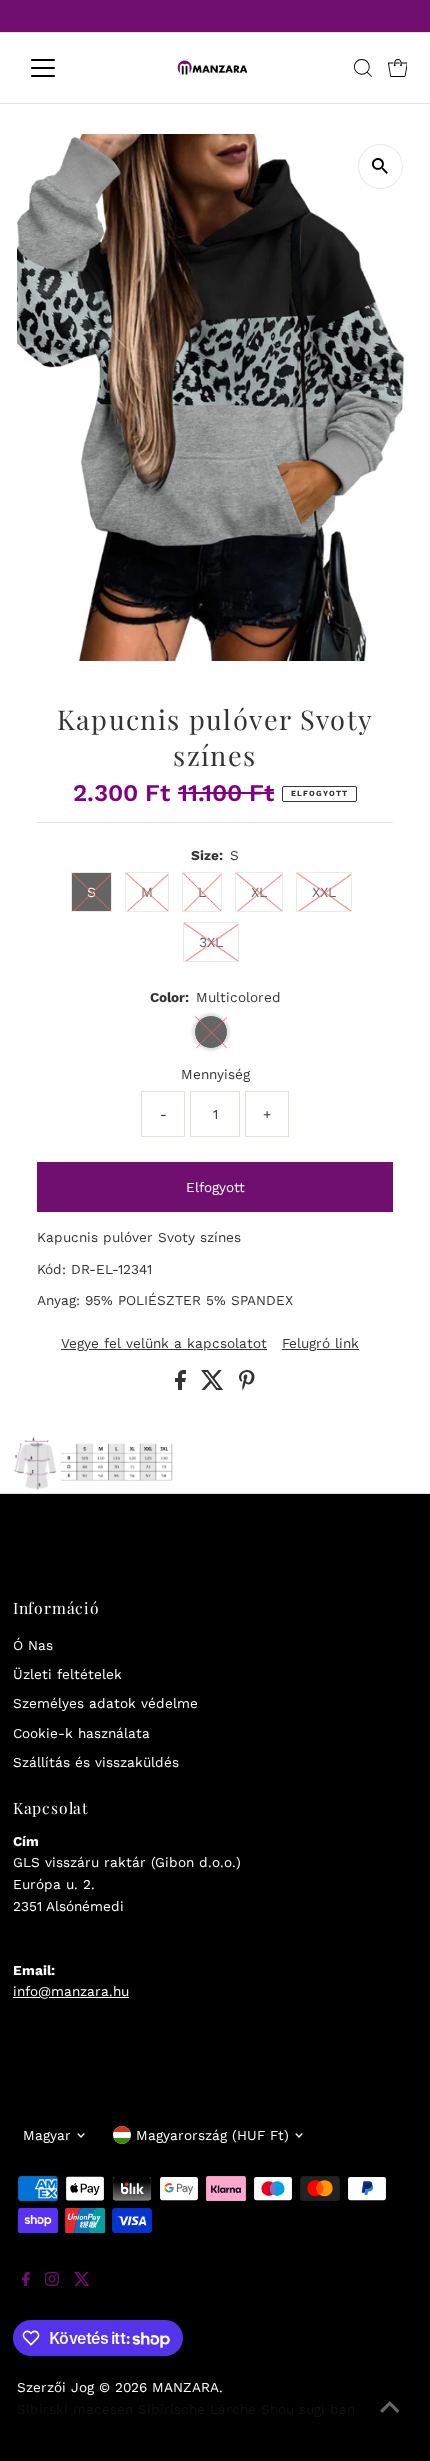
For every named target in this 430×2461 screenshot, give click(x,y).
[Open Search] (363, 68)
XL (259, 892)
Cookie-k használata (81, 1733)
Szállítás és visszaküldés (96, 1762)
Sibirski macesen (75, 2409)
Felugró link (320, 1344)
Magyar (47, 2135)
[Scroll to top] (390, 2421)
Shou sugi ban (308, 2409)
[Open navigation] (64, 68)
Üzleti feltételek (67, 1674)
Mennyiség (215, 1074)
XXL (324, 892)
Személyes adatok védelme (105, 1703)
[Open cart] (398, 68)
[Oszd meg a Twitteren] (215, 1385)
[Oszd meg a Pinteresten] (247, 1385)
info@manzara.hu (71, 1991)
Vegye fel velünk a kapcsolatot (164, 1344)
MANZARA (185, 2387)
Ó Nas (33, 1645)
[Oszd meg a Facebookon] (183, 1385)
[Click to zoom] (380, 166)
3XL (211, 942)
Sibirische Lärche (197, 2409)
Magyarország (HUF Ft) (212, 2135)
